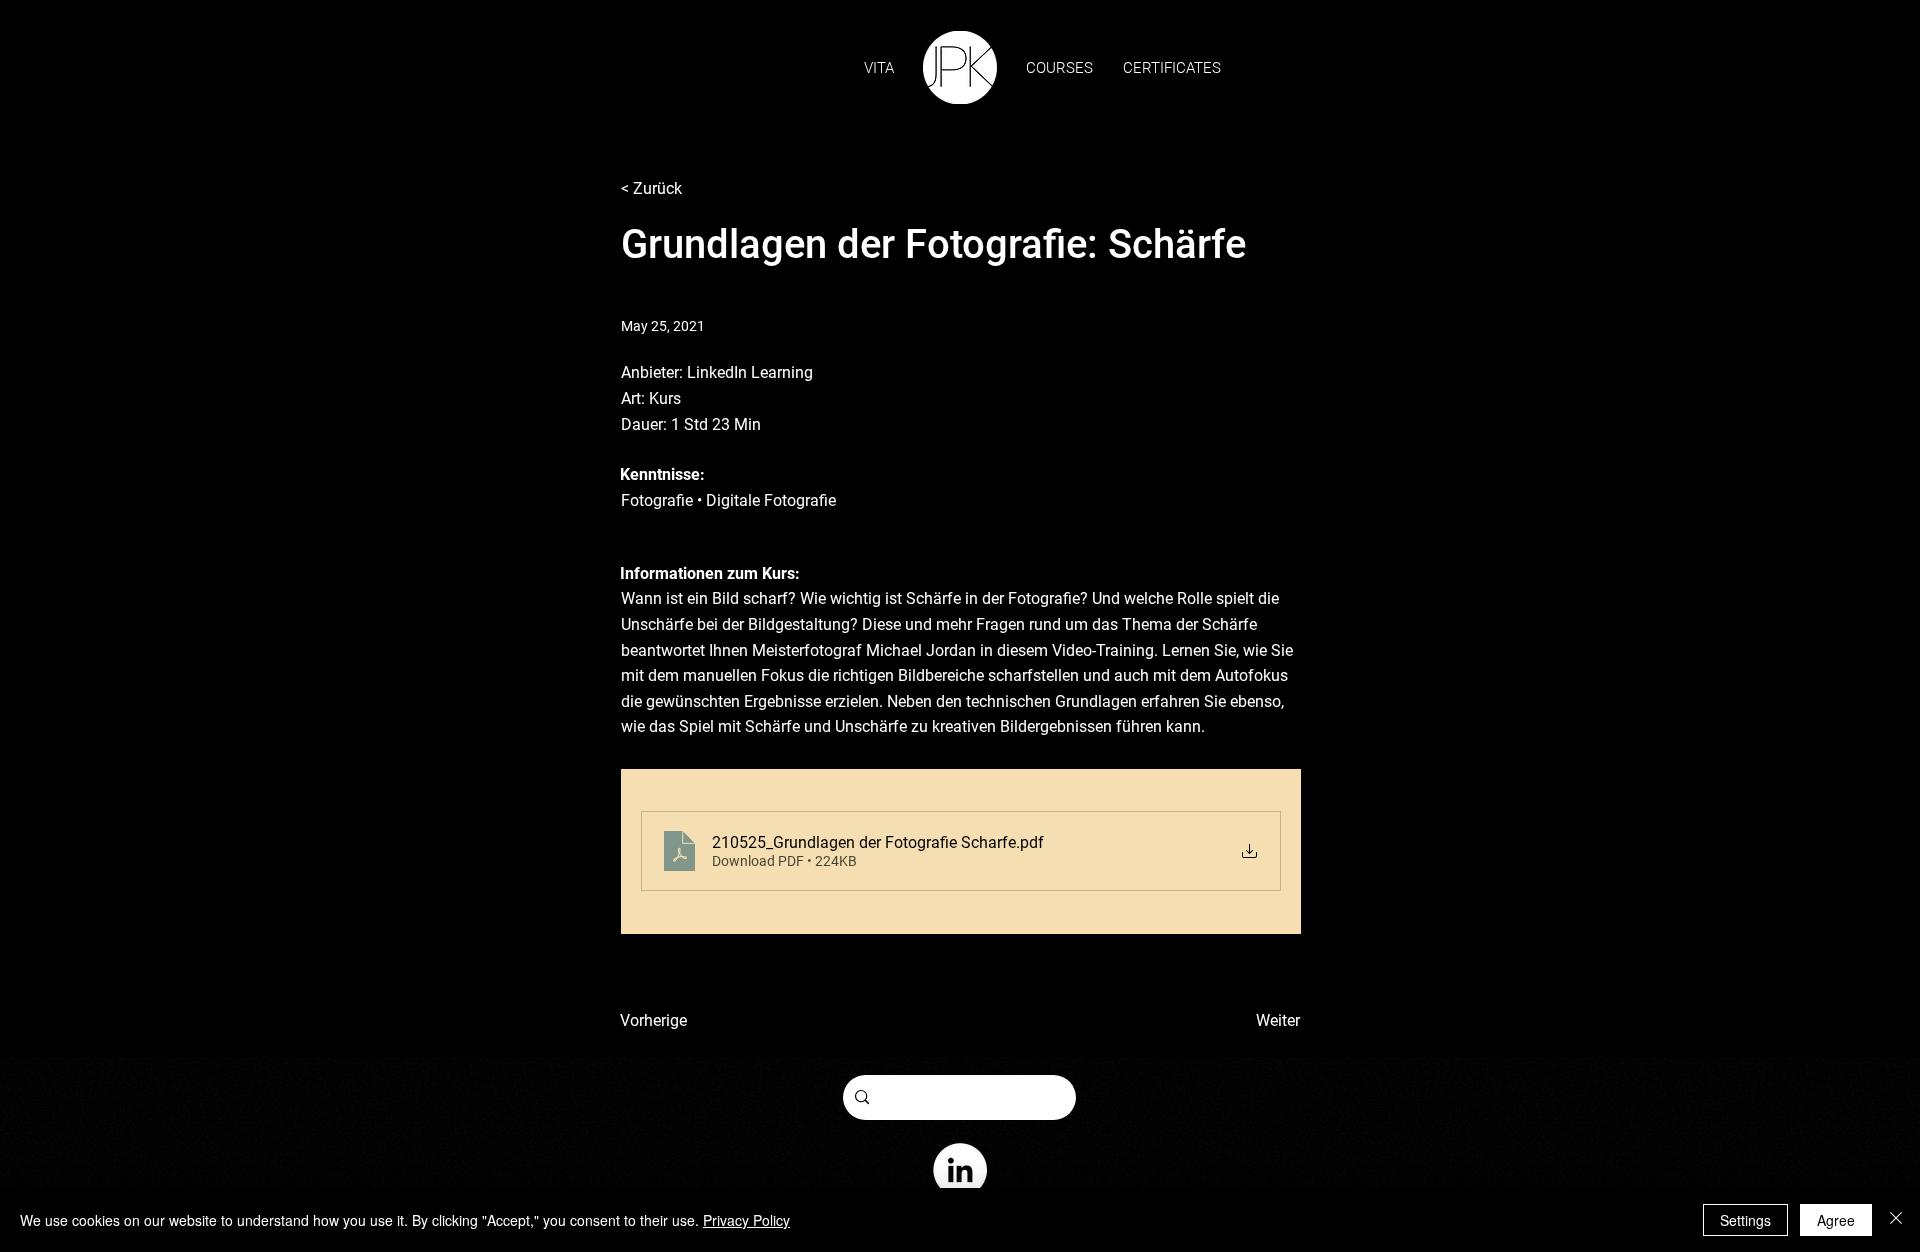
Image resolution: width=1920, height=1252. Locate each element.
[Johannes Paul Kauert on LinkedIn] (960, 1170)
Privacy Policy (746, 1220)
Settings (1745, 1220)
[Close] (1896, 1220)
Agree (1836, 1220)
